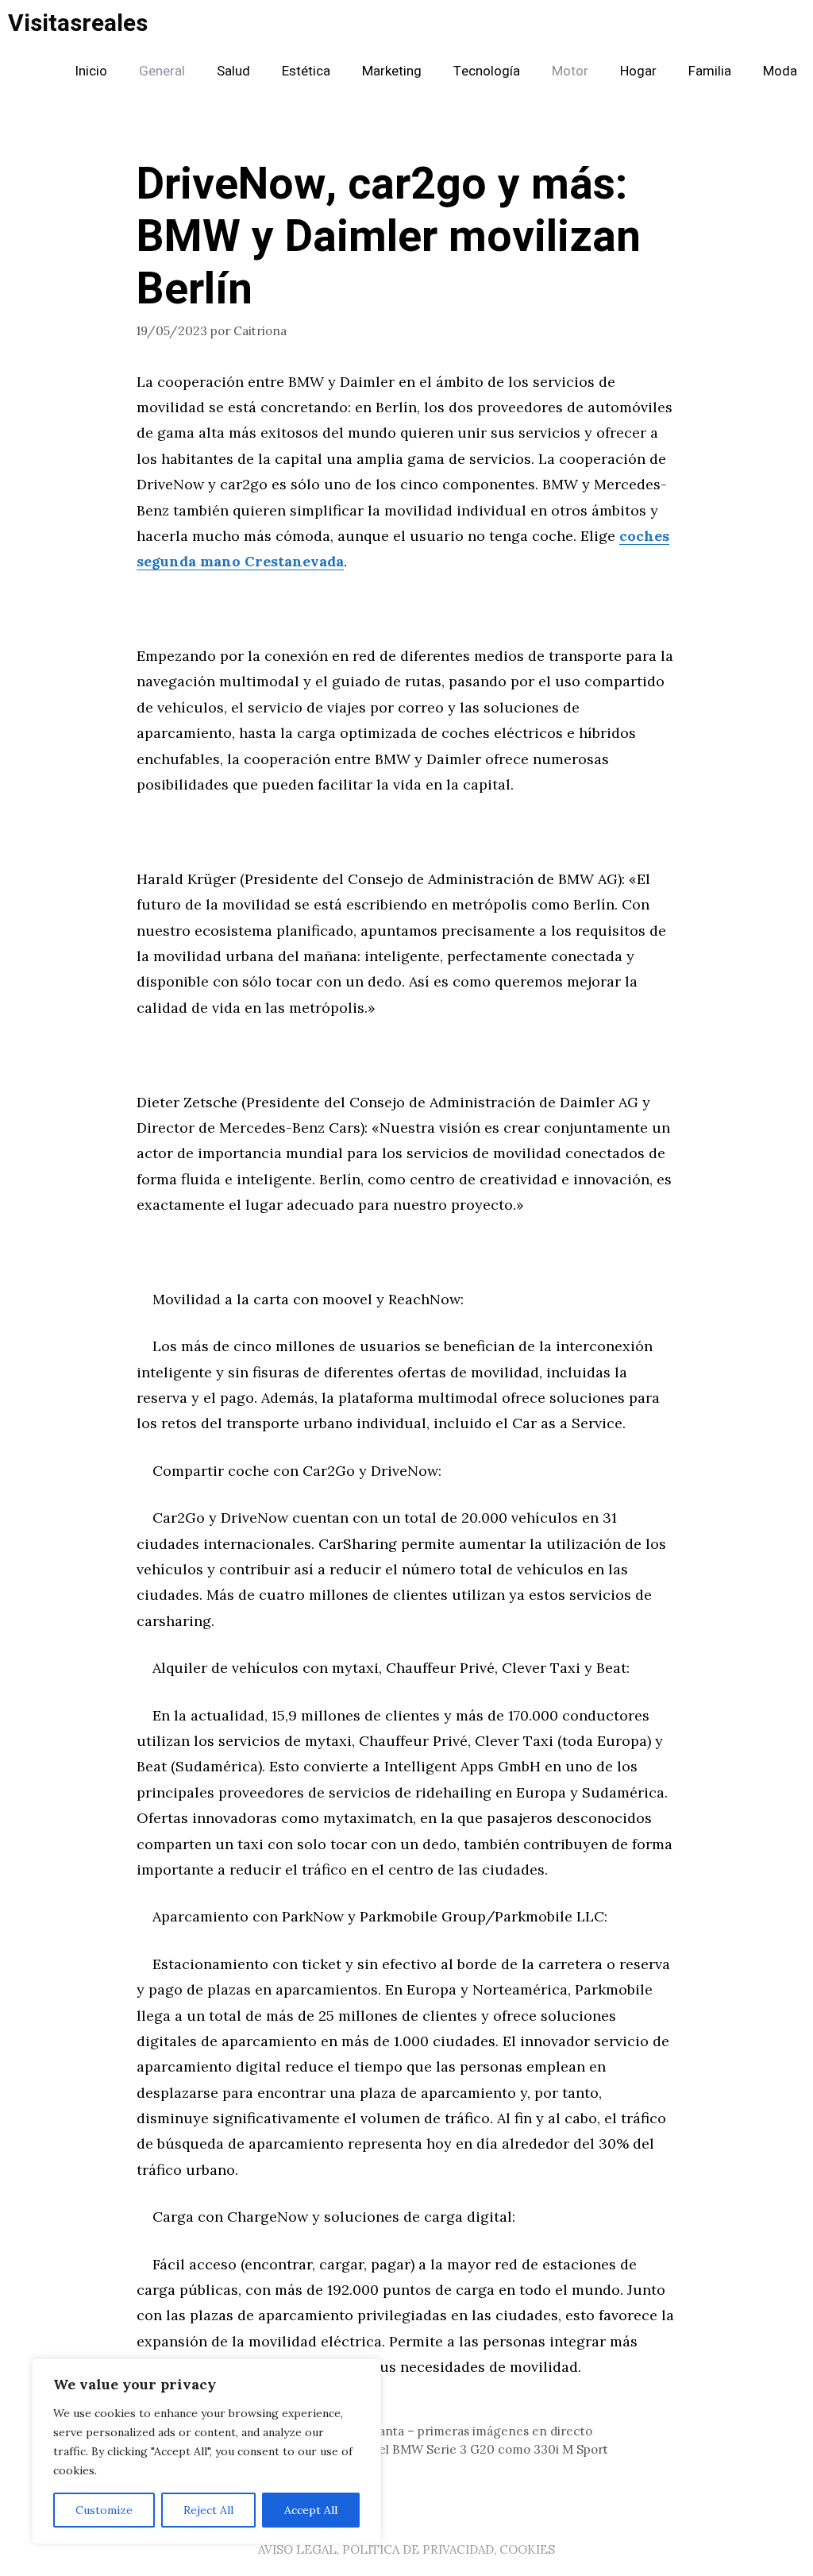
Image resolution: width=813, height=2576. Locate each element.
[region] (206, 2451)
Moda (780, 71)
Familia (710, 71)
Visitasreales (78, 24)
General (162, 71)
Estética (306, 71)
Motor (570, 71)
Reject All (208, 2510)
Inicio (91, 71)
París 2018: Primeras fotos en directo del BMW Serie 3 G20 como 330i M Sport (382, 2449)
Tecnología (487, 71)
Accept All (311, 2510)
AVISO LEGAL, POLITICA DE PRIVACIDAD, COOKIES (406, 2549)
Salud (233, 71)
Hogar (638, 71)
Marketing (392, 71)
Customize (104, 2510)
